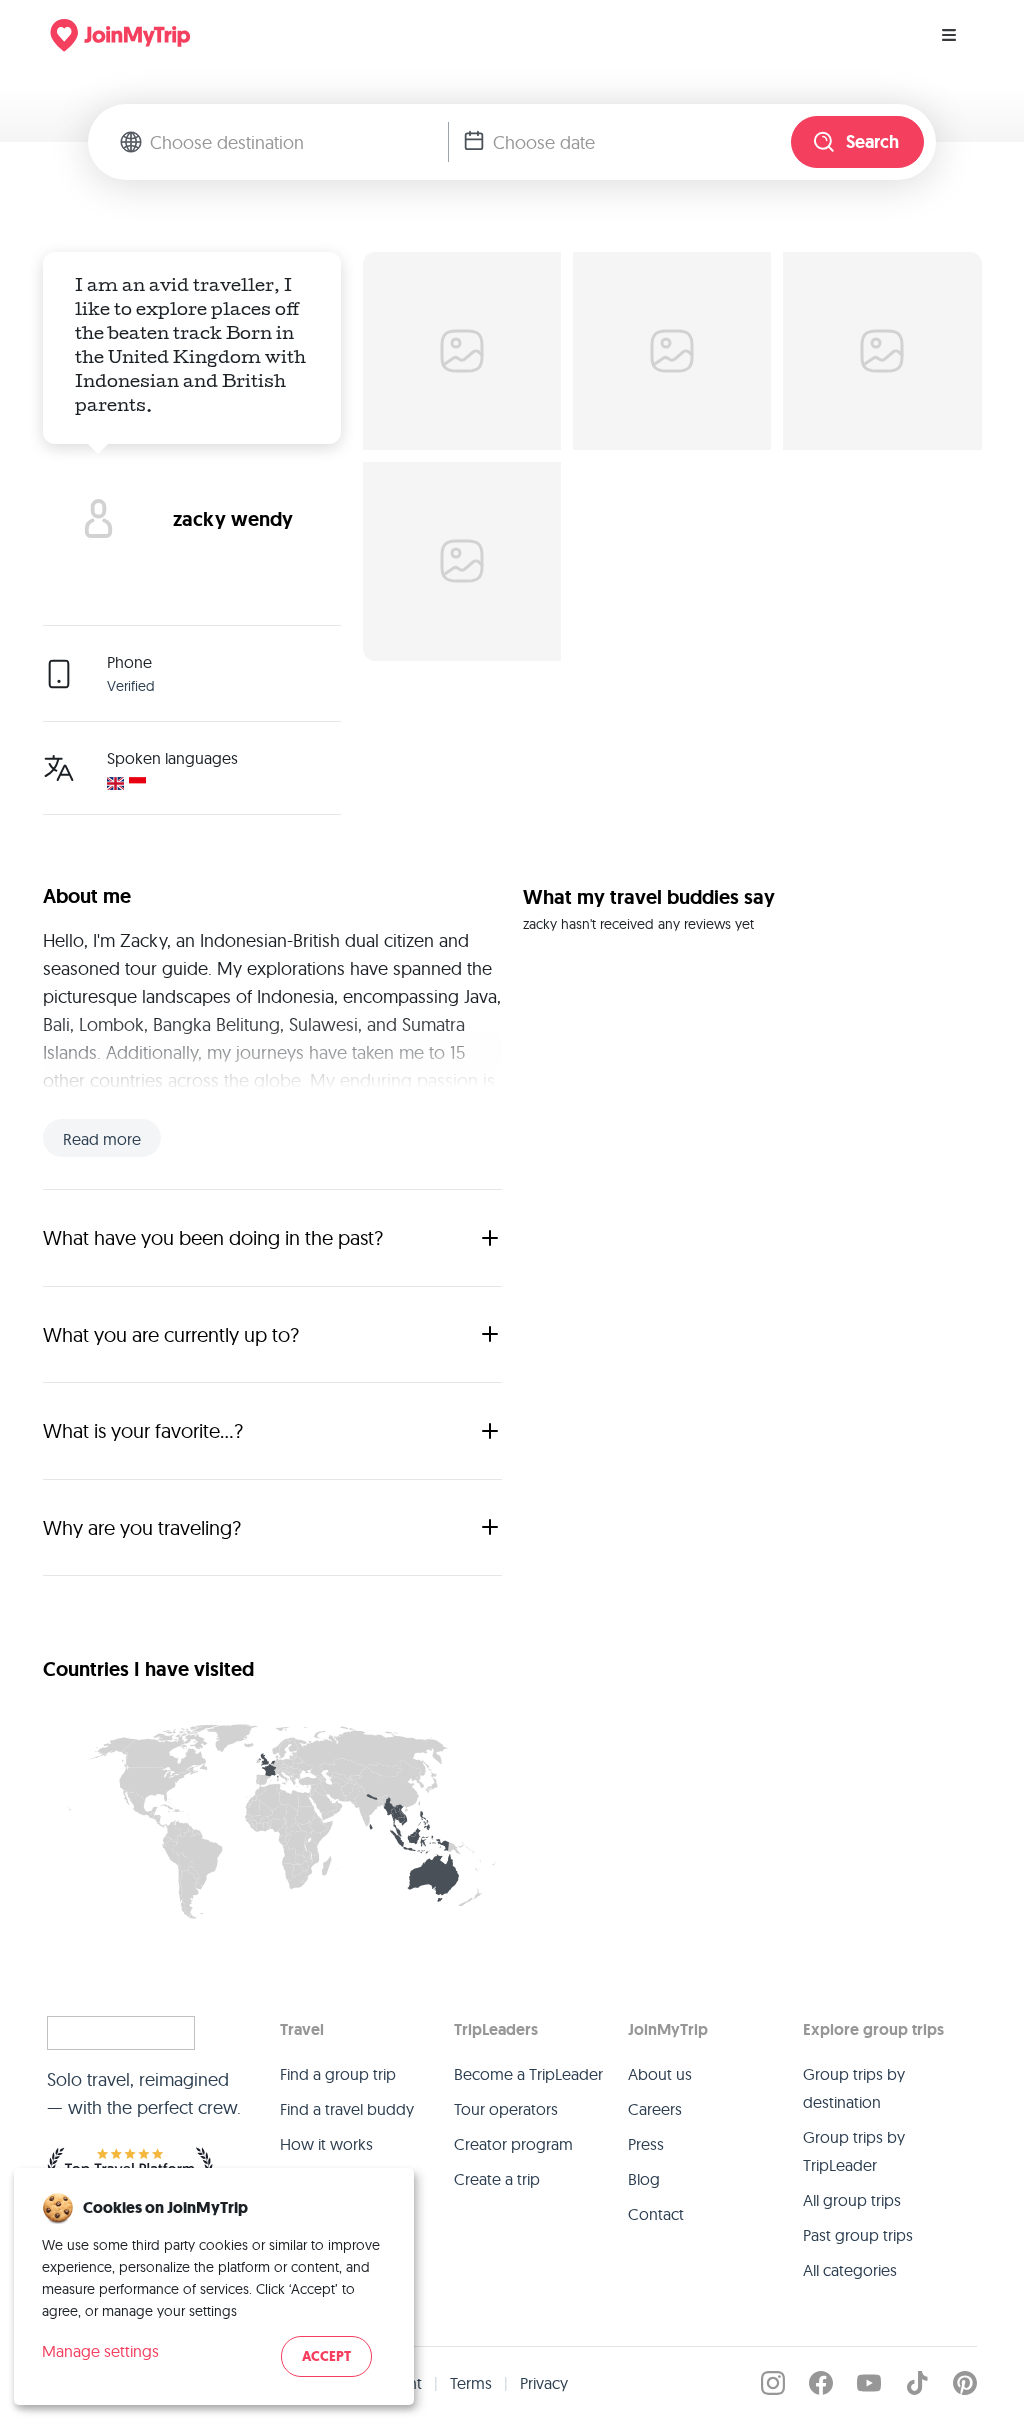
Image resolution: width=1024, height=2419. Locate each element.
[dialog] (214, 2286)
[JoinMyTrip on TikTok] (917, 2383)
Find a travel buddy (347, 2109)
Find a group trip (338, 2074)
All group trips (852, 2200)
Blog (644, 2179)
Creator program (513, 2144)
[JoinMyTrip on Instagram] (773, 2383)
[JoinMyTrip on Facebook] (821, 2383)
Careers (655, 2109)
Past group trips (858, 2235)
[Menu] (949, 35)
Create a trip (497, 2179)
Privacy (544, 2383)
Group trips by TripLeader (854, 2151)
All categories (850, 2270)
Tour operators (506, 2109)
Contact (656, 2214)
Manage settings (100, 2351)
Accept (326, 2356)
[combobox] (299, 142)
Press (646, 2144)
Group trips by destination (854, 2088)
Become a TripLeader (528, 2074)
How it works (326, 2144)
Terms (471, 2383)
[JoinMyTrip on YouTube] (869, 2383)
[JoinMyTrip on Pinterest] (965, 2383)
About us (660, 2074)
